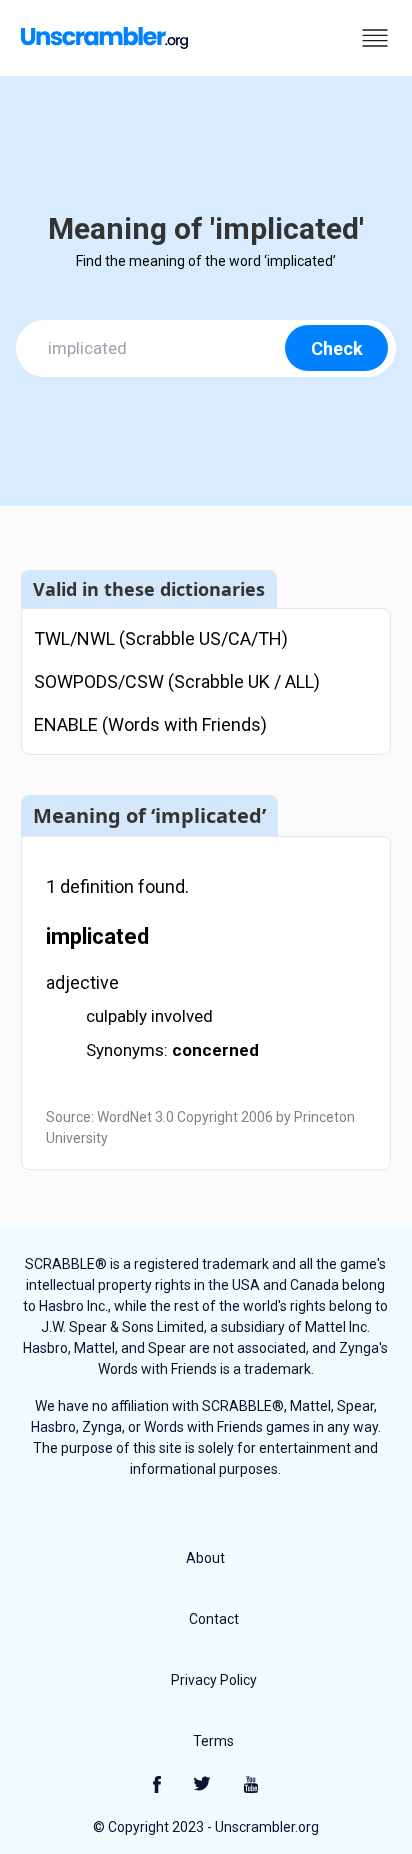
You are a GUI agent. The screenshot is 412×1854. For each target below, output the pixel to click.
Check (337, 348)
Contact (214, 1619)
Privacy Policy (214, 1680)
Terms (213, 1741)
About (205, 1558)
